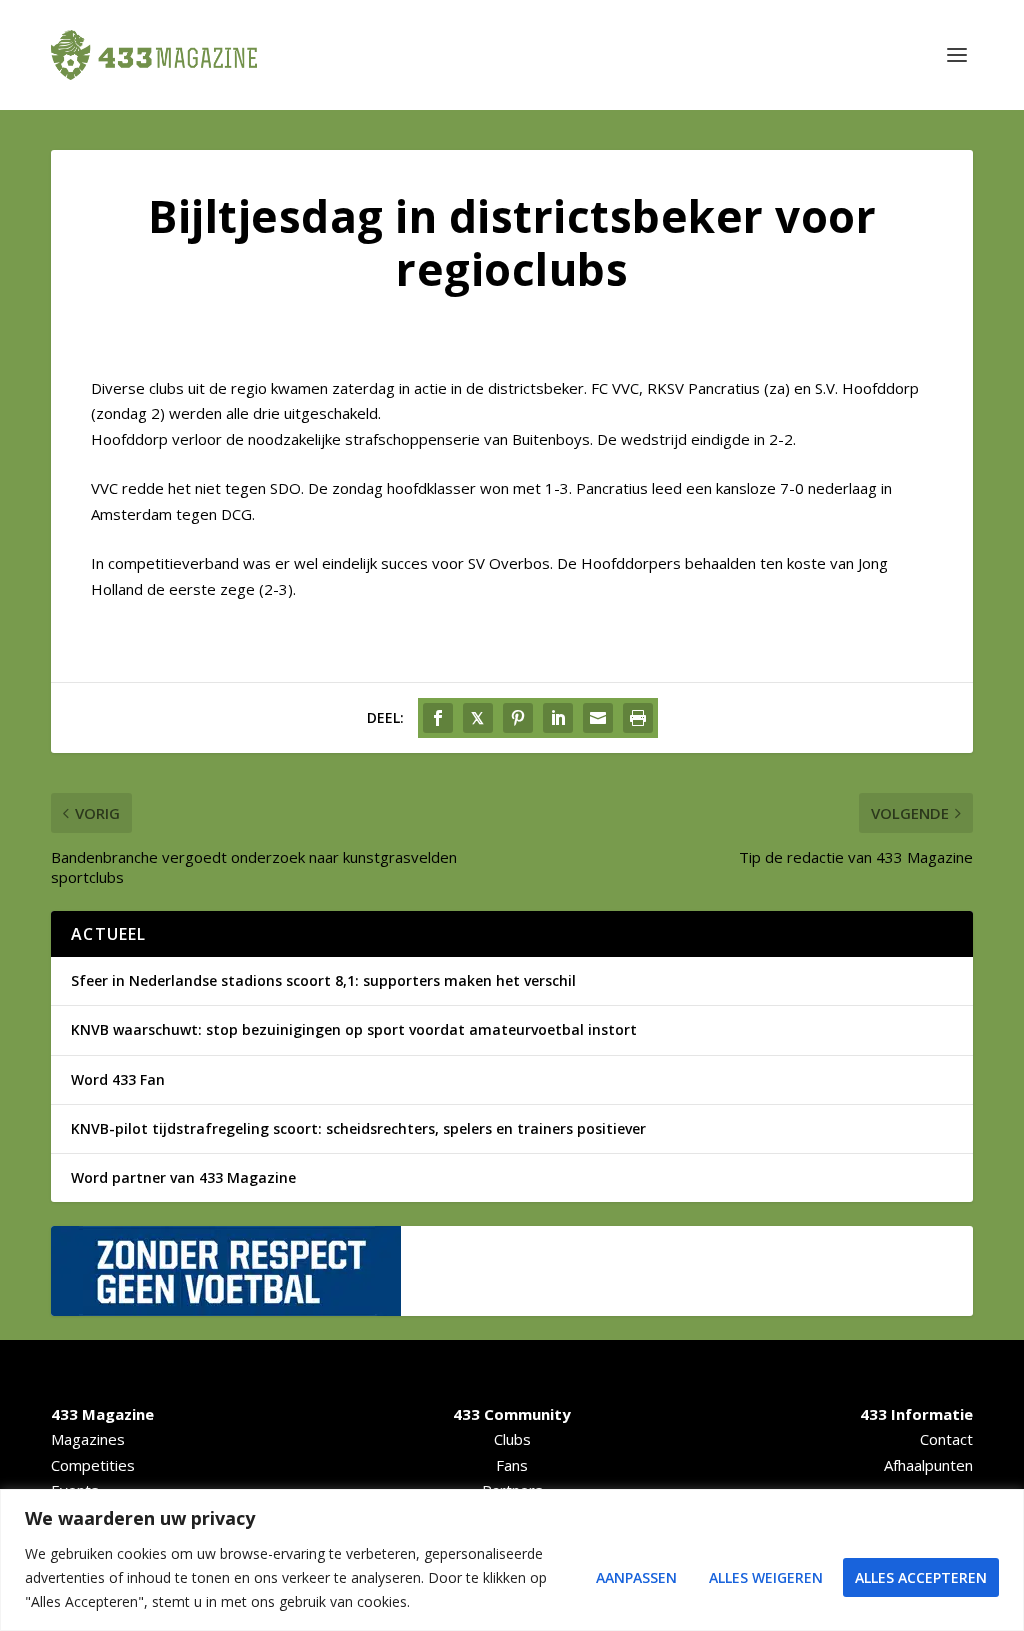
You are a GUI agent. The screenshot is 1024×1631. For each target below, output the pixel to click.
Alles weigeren (766, 1577)
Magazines (88, 1439)
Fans (512, 1465)
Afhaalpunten (928, 1465)
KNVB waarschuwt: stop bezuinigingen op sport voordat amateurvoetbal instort (354, 1029)
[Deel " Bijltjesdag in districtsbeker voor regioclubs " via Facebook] (438, 718)
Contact (946, 1439)
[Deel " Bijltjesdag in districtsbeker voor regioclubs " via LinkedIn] (558, 718)
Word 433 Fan (118, 1079)
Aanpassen (636, 1577)
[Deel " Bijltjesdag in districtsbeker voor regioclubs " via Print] (638, 718)
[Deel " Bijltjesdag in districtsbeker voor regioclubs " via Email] (598, 718)
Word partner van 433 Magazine (183, 1177)
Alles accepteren (921, 1577)
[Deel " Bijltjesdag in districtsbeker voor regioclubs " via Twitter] (478, 718)
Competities (93, 1465)
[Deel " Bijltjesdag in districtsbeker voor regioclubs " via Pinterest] (518, 718)
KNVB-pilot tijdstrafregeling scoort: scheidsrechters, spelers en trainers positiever (358, 1128)
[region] (512, 1560)
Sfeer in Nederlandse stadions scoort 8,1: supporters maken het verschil (323, 980)
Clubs (512, 1439)
